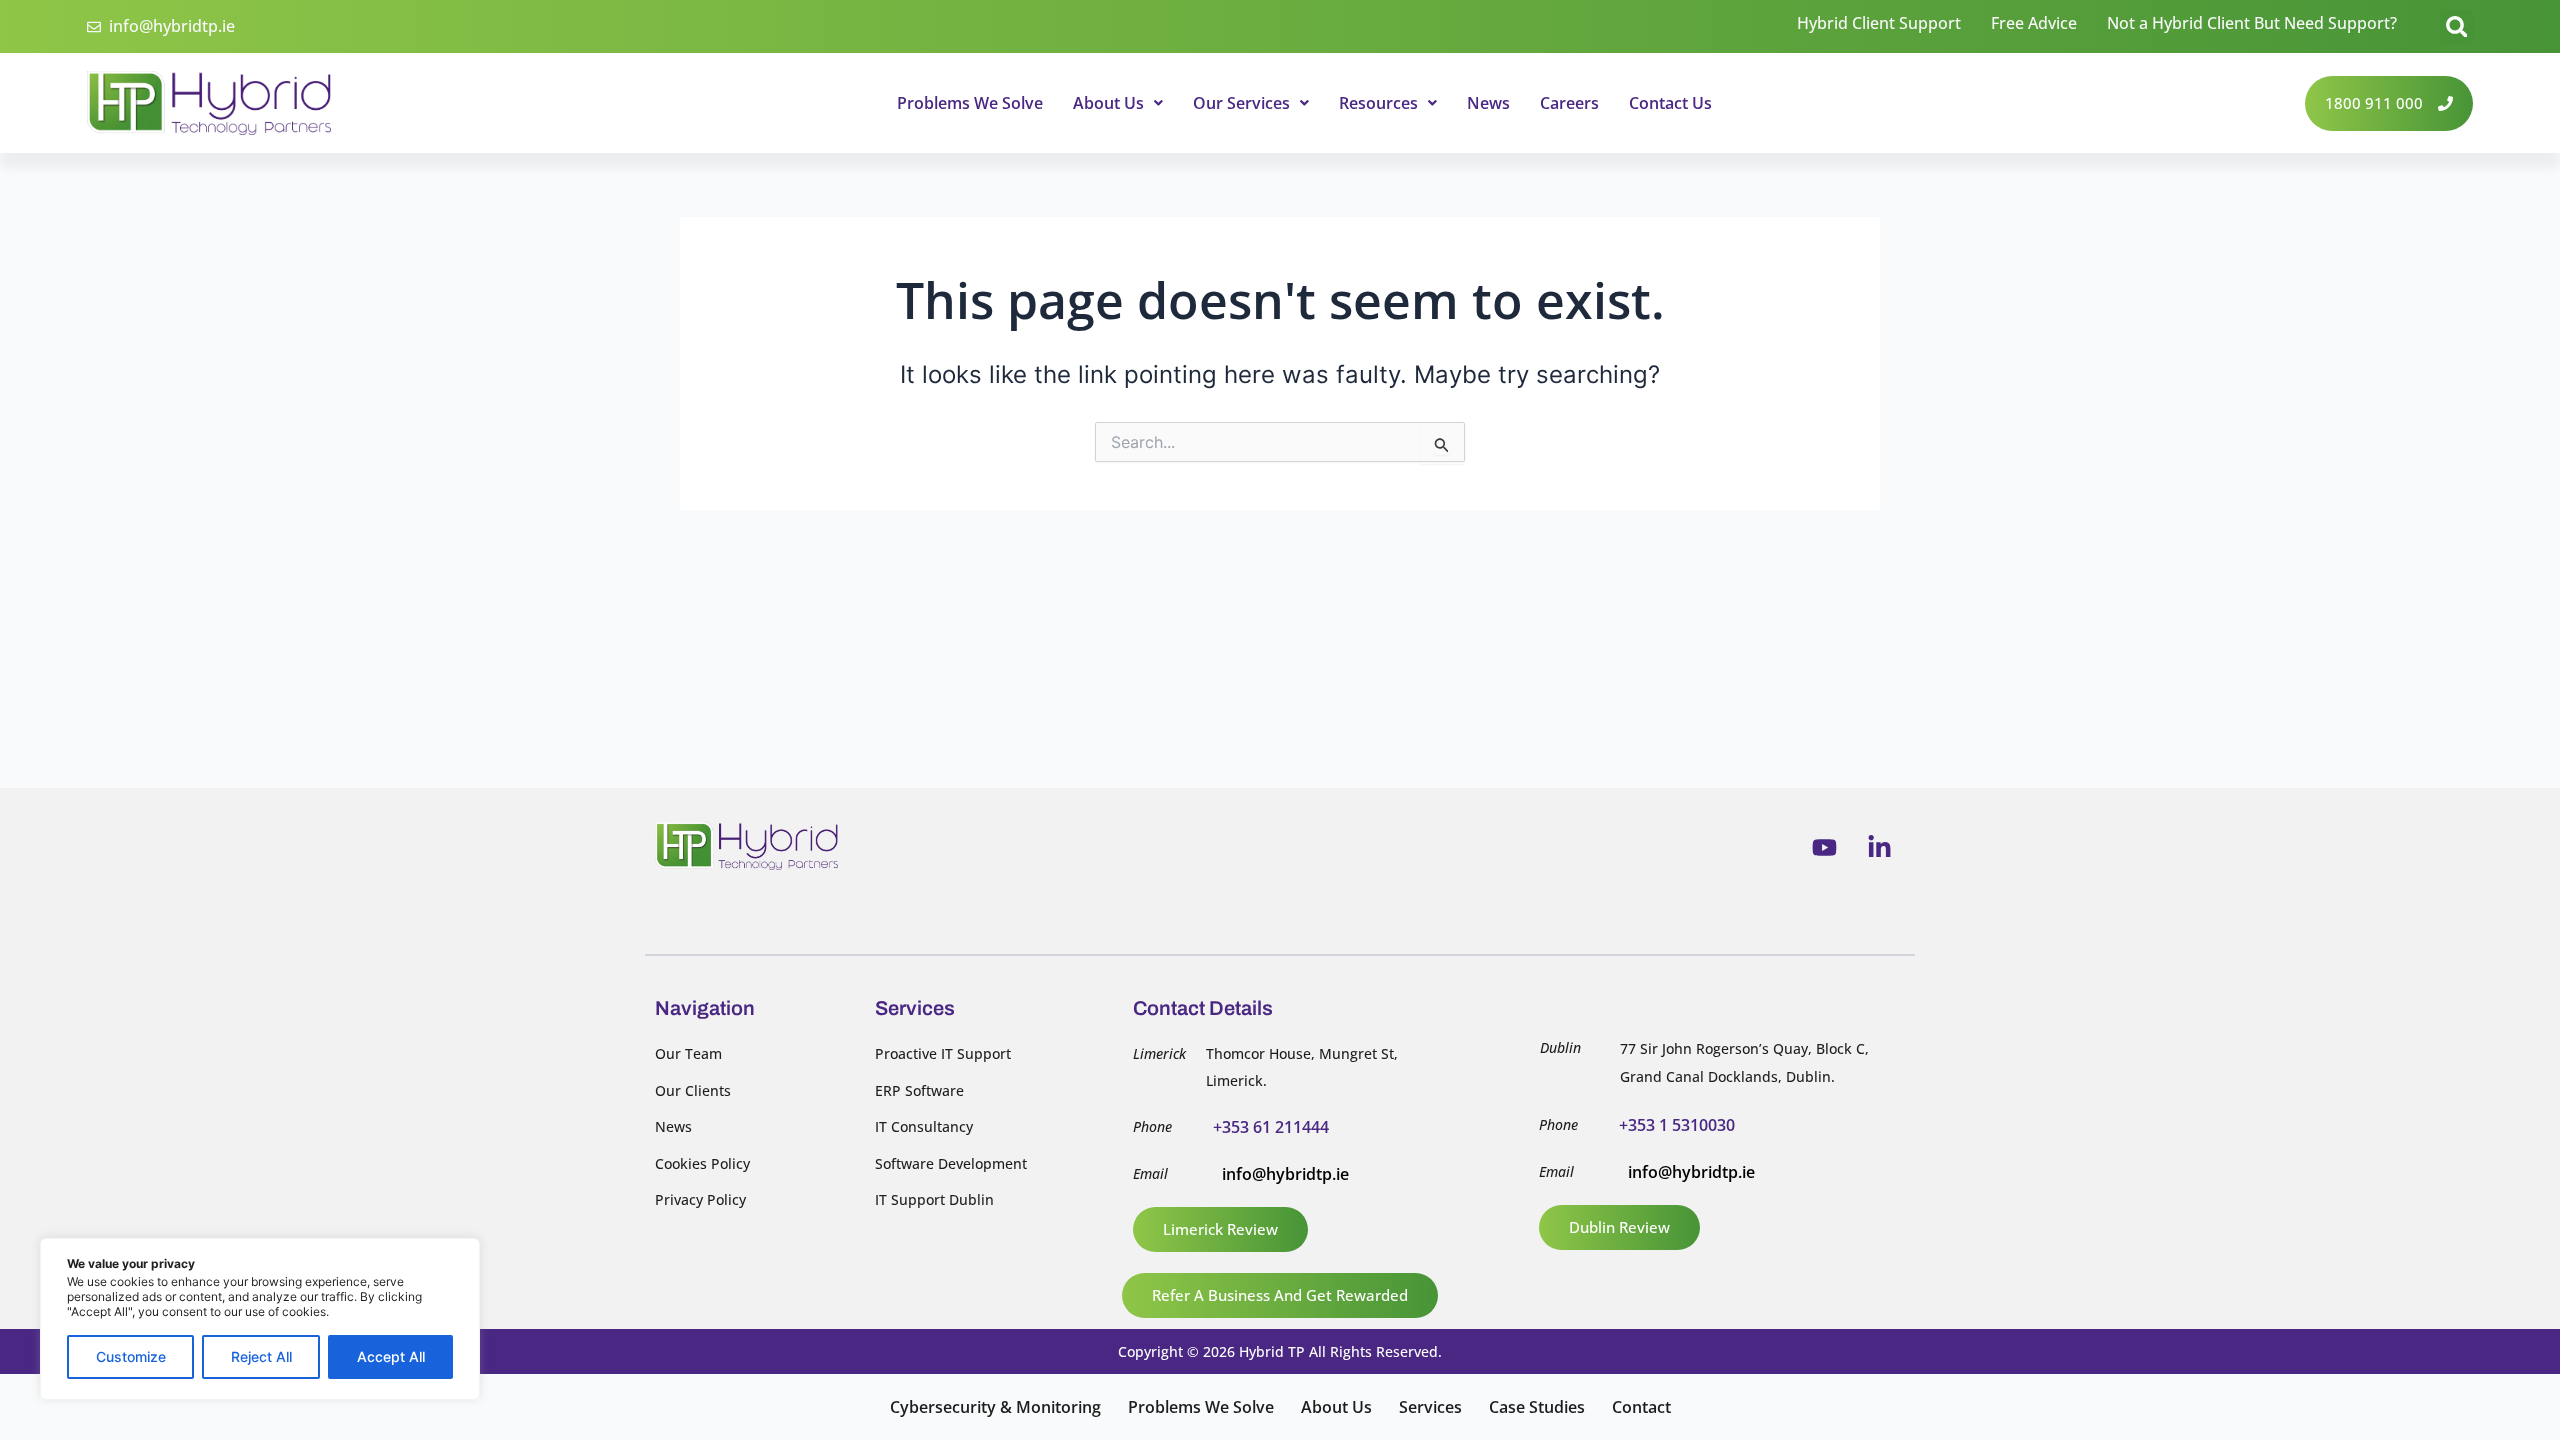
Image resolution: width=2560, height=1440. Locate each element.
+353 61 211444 (1271, 1127)
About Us (1108, 103)
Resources (1378, 103)
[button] (2456, 26)
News (1488, 103)
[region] (260, 1319)
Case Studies (1537, 1407)
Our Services (1241, 103)
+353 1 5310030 (1677, 1125)
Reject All (261, 1356)
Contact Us (1670, 103)
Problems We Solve (970, 103)
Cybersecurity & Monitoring (995, 1407)
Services (1430, 1407)
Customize (131, 1356)
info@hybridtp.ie (1285, 1174)
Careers (1569, 103)
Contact (1641, 1407)
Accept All (391, 1356)
